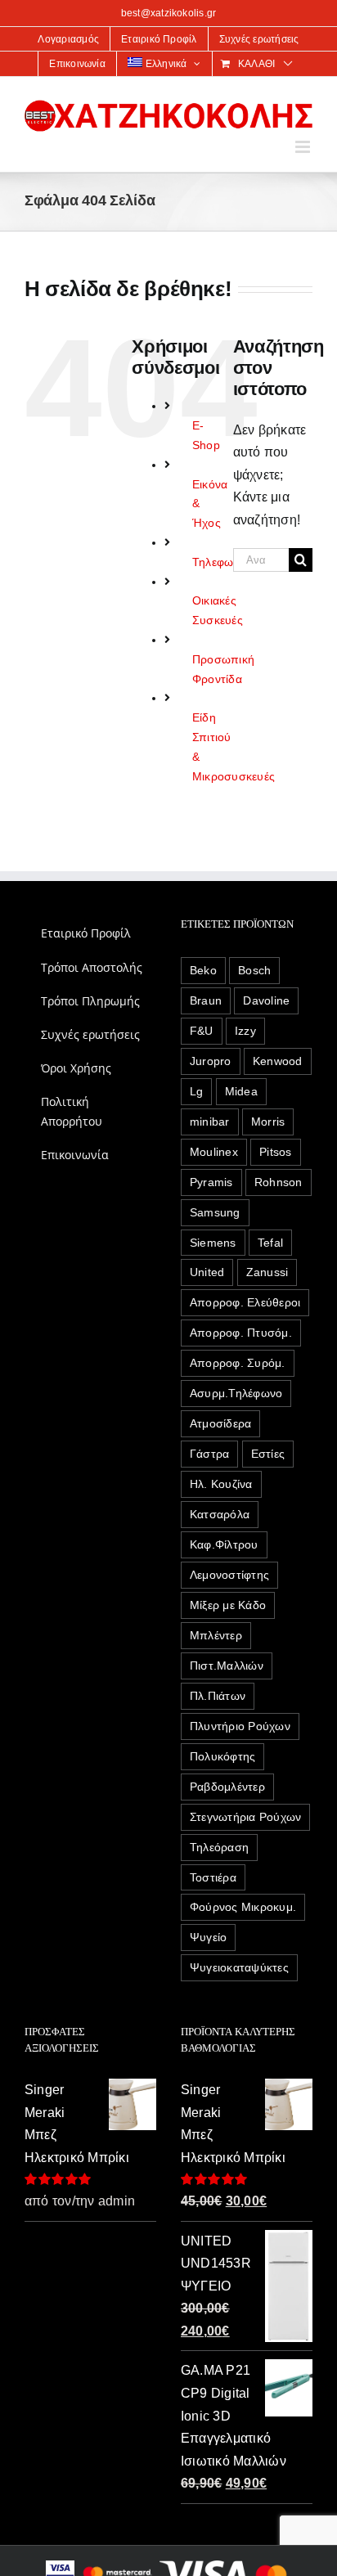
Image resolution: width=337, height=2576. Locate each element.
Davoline (266, 1000)
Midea (241, 1091)
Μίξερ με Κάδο (228, 1605)
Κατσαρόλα (220, 1514)
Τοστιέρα (213, 1877)
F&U (202, 1031)
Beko (203, 970)
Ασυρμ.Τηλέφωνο (236, 1393)
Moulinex (214, 1152)
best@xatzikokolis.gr (169, 13)
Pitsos (275, 1152)
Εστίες (268, 1454)
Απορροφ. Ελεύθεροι (245, 1302)
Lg (196, 1091)
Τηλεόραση (219, 1847)
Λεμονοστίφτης (229, 1575)
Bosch (254, 970)
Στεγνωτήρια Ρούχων (245, 1817)
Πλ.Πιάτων (218, 1696)
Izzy (245, 1031)
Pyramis (211, 1182)
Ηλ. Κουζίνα (221, 1484)
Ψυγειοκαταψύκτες (239, 1967)
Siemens (213, 1243)
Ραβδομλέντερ (227, 1787)
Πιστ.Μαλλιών (227, 1666)
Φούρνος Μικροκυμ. (243, 1907)
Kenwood (278, 1061)
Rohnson (279, 1182)
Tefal (270, 1243)
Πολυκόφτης (222, 1756)
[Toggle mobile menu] (304, 147)
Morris (268, 1122)
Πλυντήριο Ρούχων (240, 1726)
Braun (206, 1000)
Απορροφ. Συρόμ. (238, 1363)
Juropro (211, 1061)
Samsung (215, 1212)
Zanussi (267, 1272)
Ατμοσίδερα (220, 1423)
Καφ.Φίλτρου (224, 1544)
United (207, 1272)
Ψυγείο (208, 1937)
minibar (210, 1122)
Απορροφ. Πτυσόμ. (241, 1333)
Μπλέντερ (216, 1635)
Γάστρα (209, 1454)
